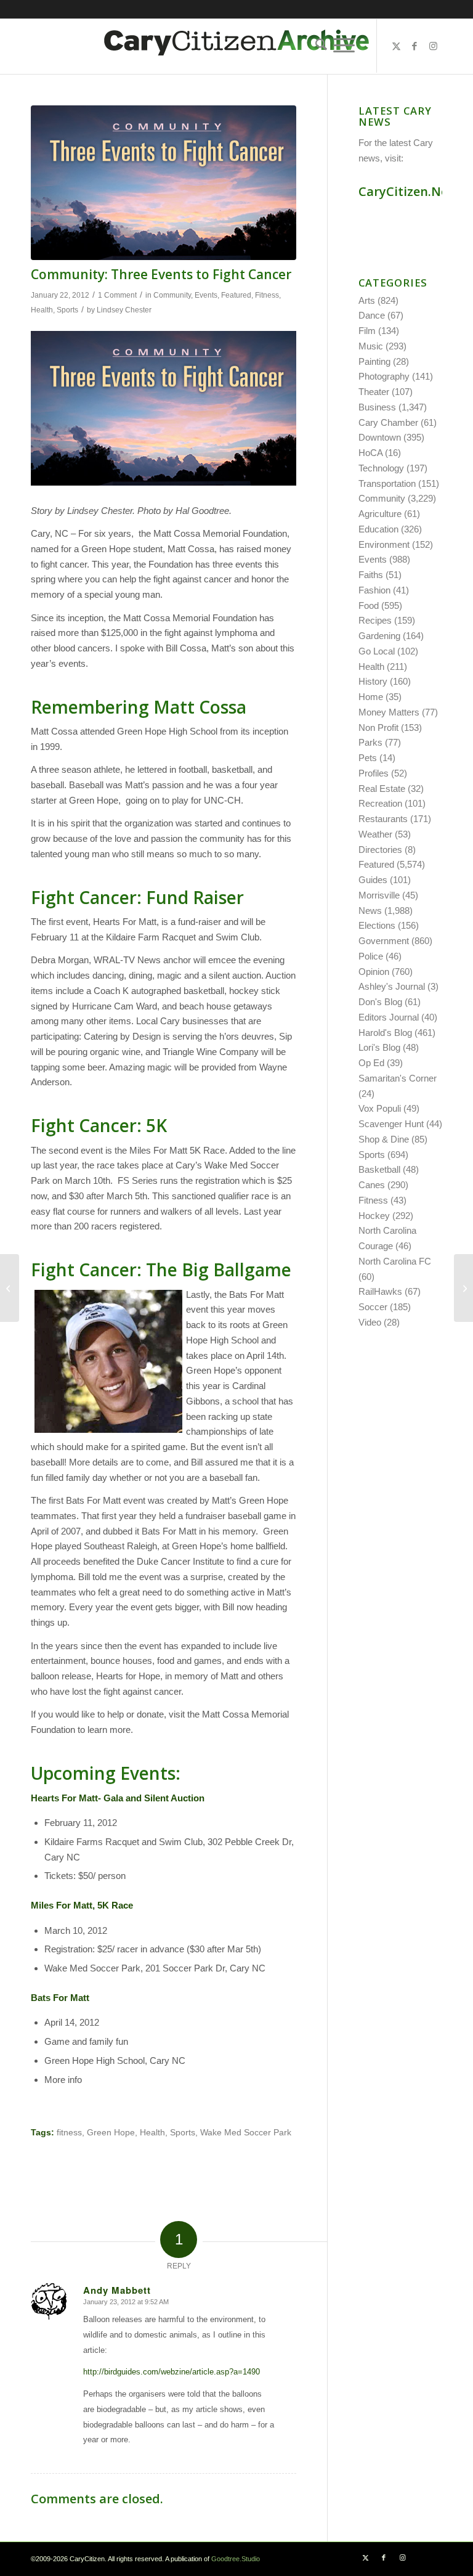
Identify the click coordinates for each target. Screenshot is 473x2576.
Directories (380, 850)
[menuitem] (318, 46)
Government (384, 941)
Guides (373, 880)
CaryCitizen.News (411, 191)
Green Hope (111, 2133)
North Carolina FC (395, 1261)
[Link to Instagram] (433, 46)
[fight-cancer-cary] (164, 183)
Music (371, 346)
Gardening (379, 636)
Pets (368, 758)
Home (371, 697)
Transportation (387, 483)
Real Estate (382, 789)
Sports (67, 310)
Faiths (371, 575)
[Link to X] (396, 46)
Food (369, 605)
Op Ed (371, 1063)
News (370, 911)
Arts (367, 300)
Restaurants (383, 819)
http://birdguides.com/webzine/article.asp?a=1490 (172, 2372)
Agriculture (380, 514)
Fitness (267, 295)
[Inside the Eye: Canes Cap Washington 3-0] (463, 1288)
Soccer (373, 1307)
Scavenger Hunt (391, 1124)
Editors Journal (389, 1017)
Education (378, 529)
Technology (381, 468)
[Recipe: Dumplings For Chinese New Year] (10, 1288)
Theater (374, 392)
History (373, 681)
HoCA (370, 453)
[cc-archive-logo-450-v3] (236, 46)
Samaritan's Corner (398, 1078)
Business (377, 407)
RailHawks (380, 1291)
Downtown (380, 437)
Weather (375, 834)
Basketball (379, 1169)
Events (206, 295)
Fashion (374, 590)
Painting (374, 361)
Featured (236, 295)
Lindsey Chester (124, 310)
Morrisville (379, 895)
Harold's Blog (385, 1033)
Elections (377, 925)
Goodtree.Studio (236, 2559)
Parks (370, 742)
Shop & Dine (384, 1139)
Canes (372, 1185)
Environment (384, 544)
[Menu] (344, 46)
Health (42, 310)
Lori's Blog (379, 1047)
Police (371, 956)
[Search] (318, 46)
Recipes (375, 620)
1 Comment (117, 295)
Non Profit (378, 728)
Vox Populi (380, 1108)
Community (172, 295)
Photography (384, 376)
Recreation (380, 803)
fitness (69, 2133)
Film (367, 331)
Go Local (377, 651)
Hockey (374, 1216)
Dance (372, 315)
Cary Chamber (388, 422)
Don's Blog (380, 1002)
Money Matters (389, 712)
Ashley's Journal (392, 986)
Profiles (374, 773)
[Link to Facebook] (414, 46)
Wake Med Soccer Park (246, 2133)
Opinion (374, 972)
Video (370, 1322)
